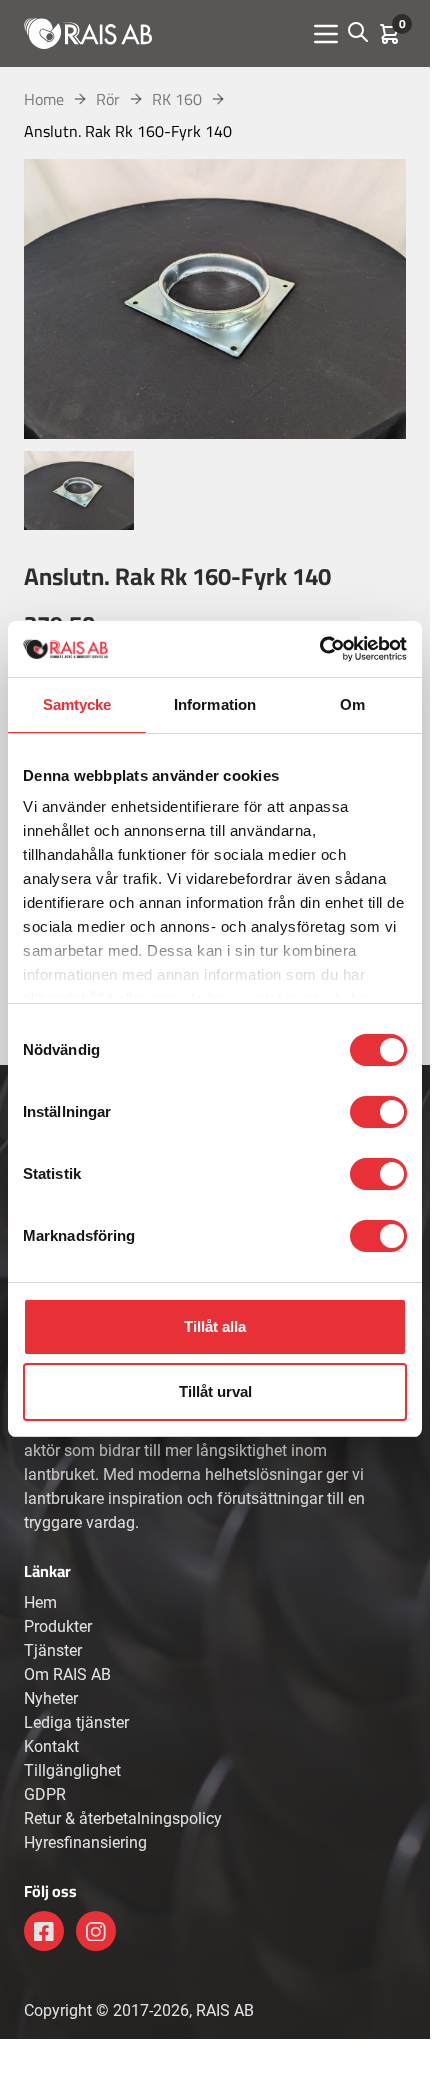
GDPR (45, 1794)
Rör (108, 99)
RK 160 (177, 99)
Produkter (58, 1626)
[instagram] (96, 1931)
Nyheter (51, 1698)
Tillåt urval (215, 1391)
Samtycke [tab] (77, 704)
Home (44, 99)
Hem (40, 1602)
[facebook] (44, 1931)
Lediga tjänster (76, 1722)
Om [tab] (352, 704)
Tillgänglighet (72, 1770)
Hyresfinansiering (85, 1842)
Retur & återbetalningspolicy (123, 1818)
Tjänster (53, 1650)
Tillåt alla (215, 1326)
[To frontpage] (88, 33)
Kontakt (51, 1746)
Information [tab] (215, 704)
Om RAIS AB (67, 1674)
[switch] (378, 1112)
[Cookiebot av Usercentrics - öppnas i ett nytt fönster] (319, 649)
